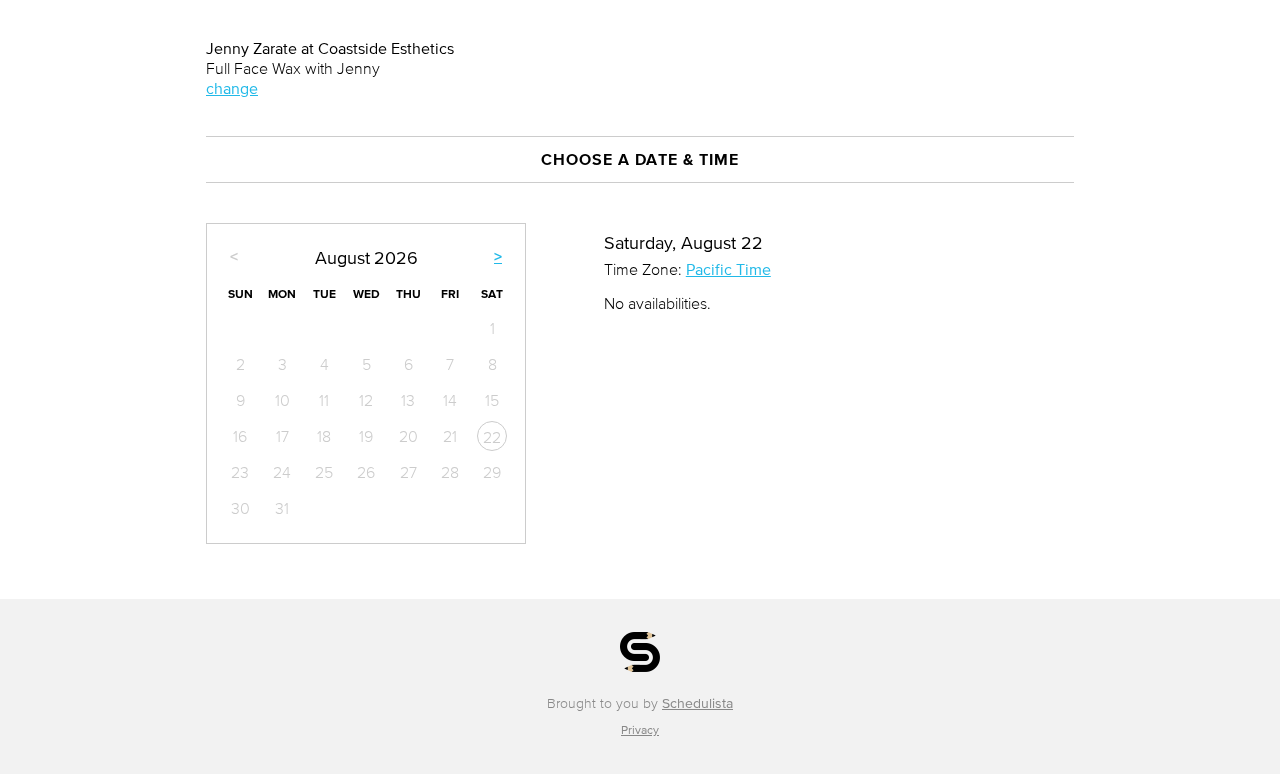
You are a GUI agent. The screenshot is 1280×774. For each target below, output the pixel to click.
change (232, 88)
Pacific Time (728, 269)
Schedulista (697, 703)
